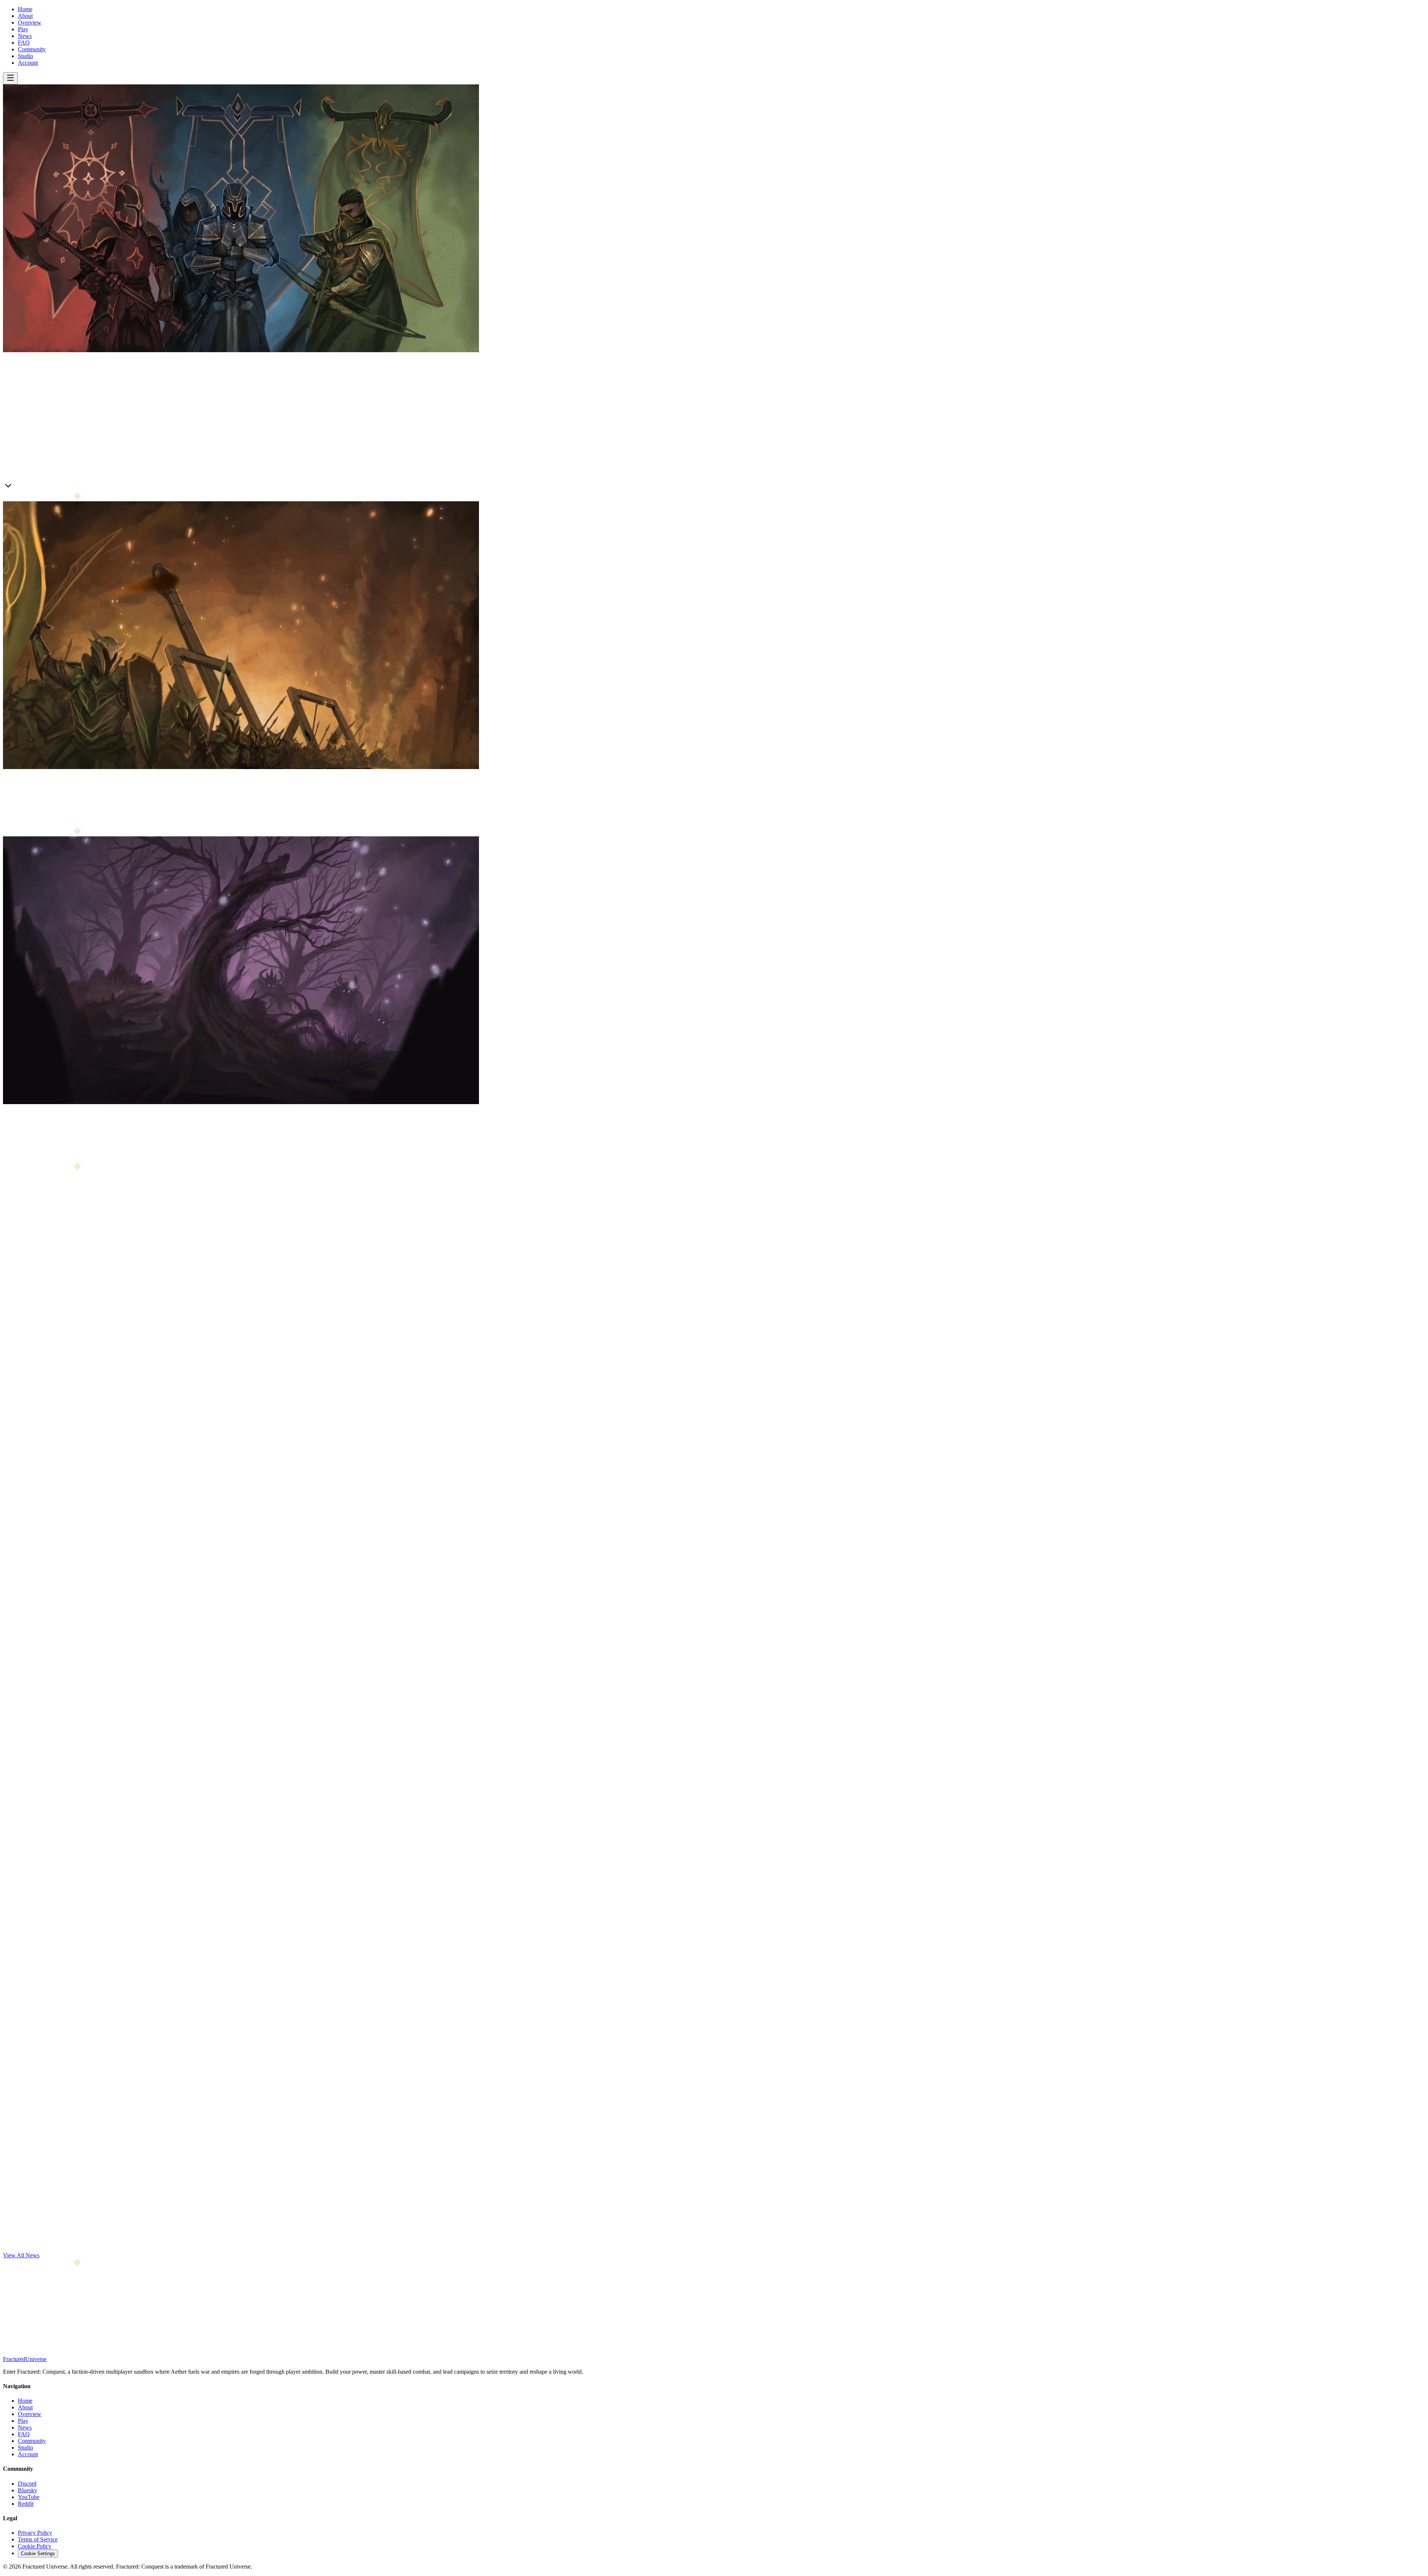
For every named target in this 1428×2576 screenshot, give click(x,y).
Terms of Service (38, 2539)
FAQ (24, 43)
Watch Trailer (48, 488)
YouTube (29, 2497)
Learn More (17, 487)
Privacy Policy (35, 2533)
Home (25, 9)
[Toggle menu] (10, 78)
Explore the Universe (43, 1159)
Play (23, 29)
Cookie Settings (38, 2554)
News (25, 36)
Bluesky (28, 2490)
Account (28, 63)
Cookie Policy (35, 2546)
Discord (27, 2484)
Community (32, 49)
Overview (30, 22)
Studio (25, 56)
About (25, 16)
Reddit (26, 2504)
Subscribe (86, 2324)
